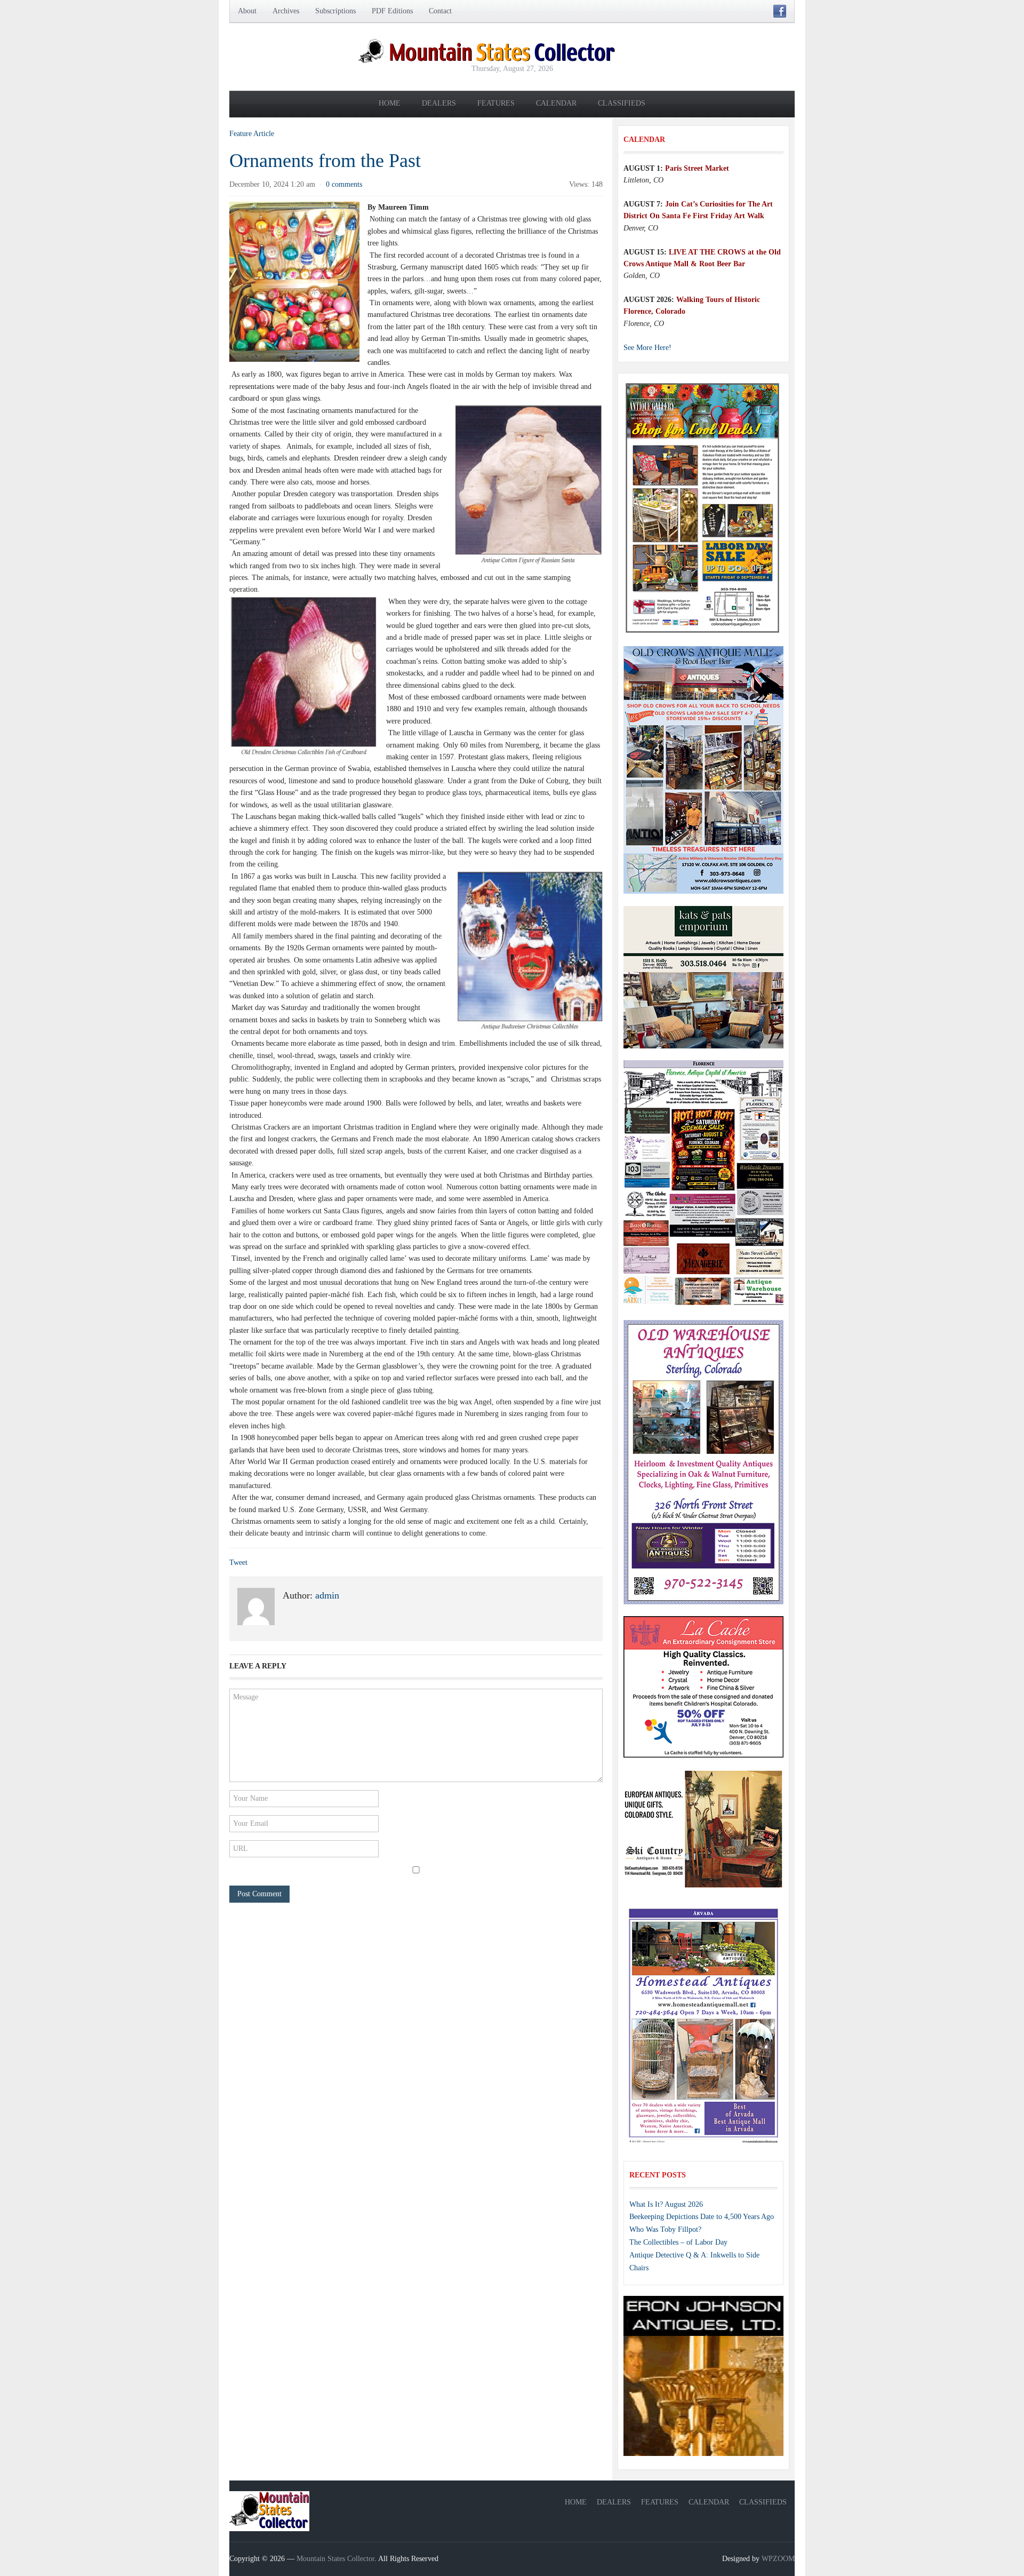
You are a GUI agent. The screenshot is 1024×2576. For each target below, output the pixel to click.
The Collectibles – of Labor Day (678, 2242)
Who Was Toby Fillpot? (665, 2229)
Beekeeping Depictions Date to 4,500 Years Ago (702, 2217)
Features (496, 103)
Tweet (238, 1563)
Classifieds (622, 103)
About (247, 11)
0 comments (344, 184)
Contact (440, 11)
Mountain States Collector (335, 2559)
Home (390, 103)
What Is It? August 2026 (666, 2204)
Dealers (439, 103)
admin (327, 1595)
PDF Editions (392, 11)
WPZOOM (778, 2559)
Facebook (780, 11)
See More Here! (647, 348)
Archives (286, 11)
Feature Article (252, 134)
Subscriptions (335, 11)
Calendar (556, 103)
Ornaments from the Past (325, 161)
